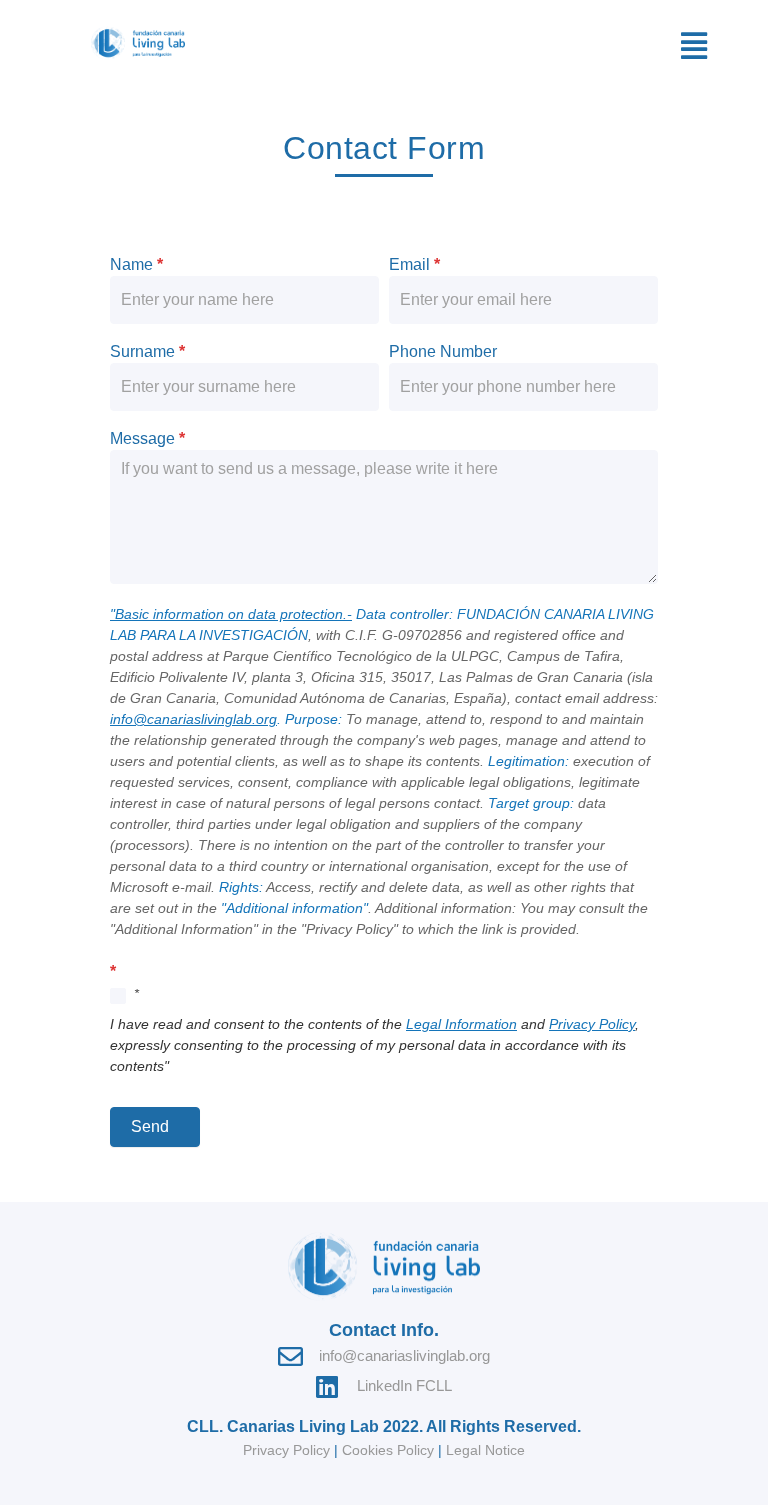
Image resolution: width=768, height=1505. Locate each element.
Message (147, 439)
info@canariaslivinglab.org (193, 719)
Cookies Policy (388, 1450)
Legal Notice (485, 1450)
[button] (694, 46)
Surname (147, 352)
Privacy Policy (592, 1024)
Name (136, 265)
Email (414, 265)
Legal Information (461, 1024)
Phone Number (443, 352)
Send (150, 1126)
